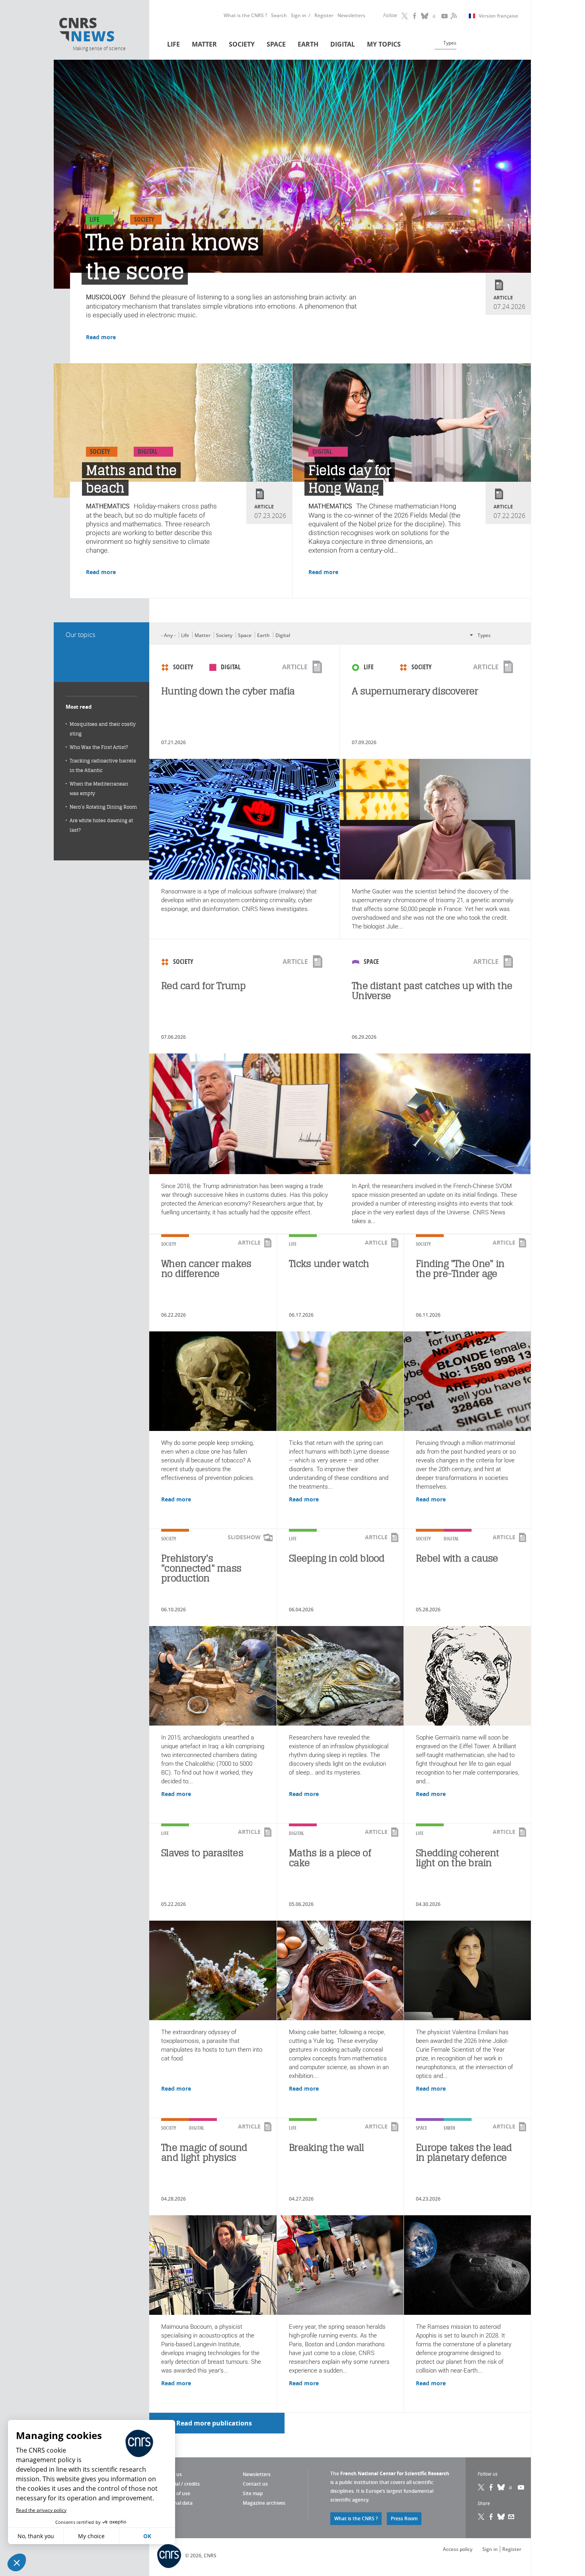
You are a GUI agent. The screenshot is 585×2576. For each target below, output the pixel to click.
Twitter (405, 16)
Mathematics (108, 506)
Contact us (255, 2484)
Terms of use (176, 2493)
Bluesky (501, 2487)
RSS (453, 16)
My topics (384, 44)
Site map (253, 2493)
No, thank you (36, 2536)
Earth (308, 44)
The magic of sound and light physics (204, 2152)
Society (242, 44)
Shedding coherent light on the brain (457, 1858)
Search (279, 15)
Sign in (299, 15)
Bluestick (425, 16)
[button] (17, 2562)
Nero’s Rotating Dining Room (103, 807)
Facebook (415, 16)
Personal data (177, 2503)
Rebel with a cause (457, 1558)
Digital (343, 44)
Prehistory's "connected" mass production (201, 1568)
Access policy (458, 2549)
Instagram (435, 16)
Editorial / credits (180, 2484)
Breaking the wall (326, 2147)
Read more (101, 337)
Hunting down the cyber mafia (228, 691)
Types (450, 43)
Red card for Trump (204, 986)
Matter (204, 44)
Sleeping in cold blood (337, 1558)
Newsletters (351, 15)
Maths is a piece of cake (330, 1858)
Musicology (106, 297)
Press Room (404, 2518)
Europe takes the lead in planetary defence (464, 2152)
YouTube (445, 16)
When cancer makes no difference (206, 1268)
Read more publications (214, 2423)
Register (324, 15)
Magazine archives (264, 2503)
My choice (91, 2536)
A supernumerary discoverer (415, 691)
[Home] (99, 31)
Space (276, 44)
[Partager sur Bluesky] (501, 2517)
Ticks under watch (329, 1264)
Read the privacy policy (41, 2510)
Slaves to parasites (202, 1853)
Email (511, 2517)
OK (147, 2536)
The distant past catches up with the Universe (432, 991)
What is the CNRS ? (245, 15)
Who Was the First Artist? (99, 747)
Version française (498, 16)
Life (174, 44)
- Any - (168, 635)
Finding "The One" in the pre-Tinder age (460, 1268)
